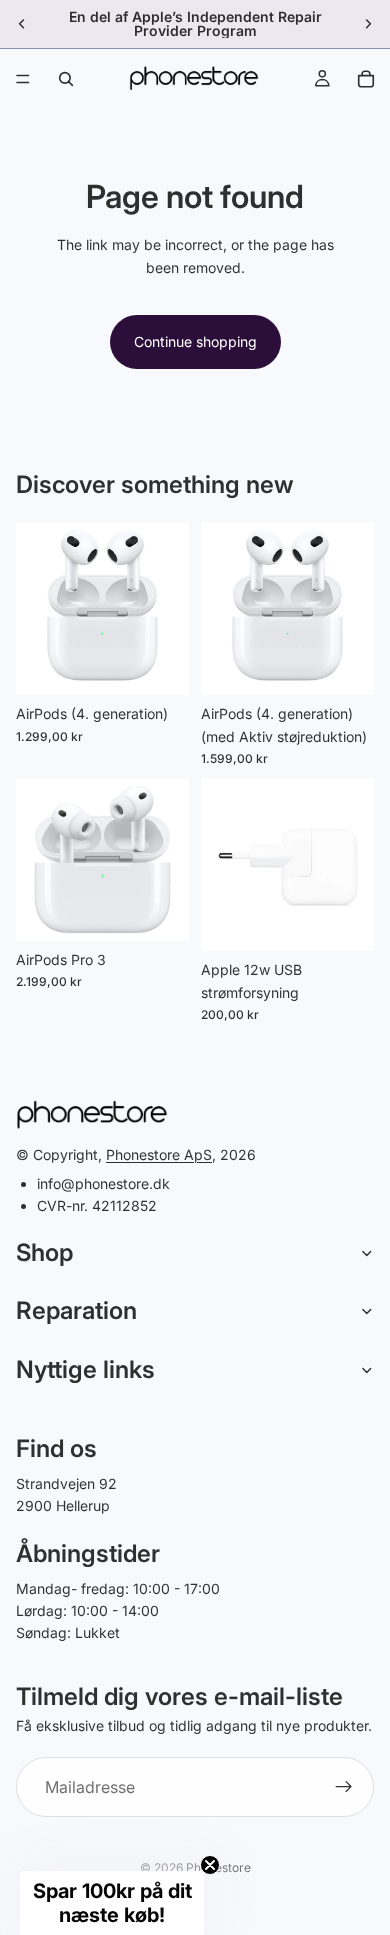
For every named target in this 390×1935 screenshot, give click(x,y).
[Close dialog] (373, 855)
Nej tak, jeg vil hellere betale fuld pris (257, 1041)
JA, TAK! (256, 1017)
